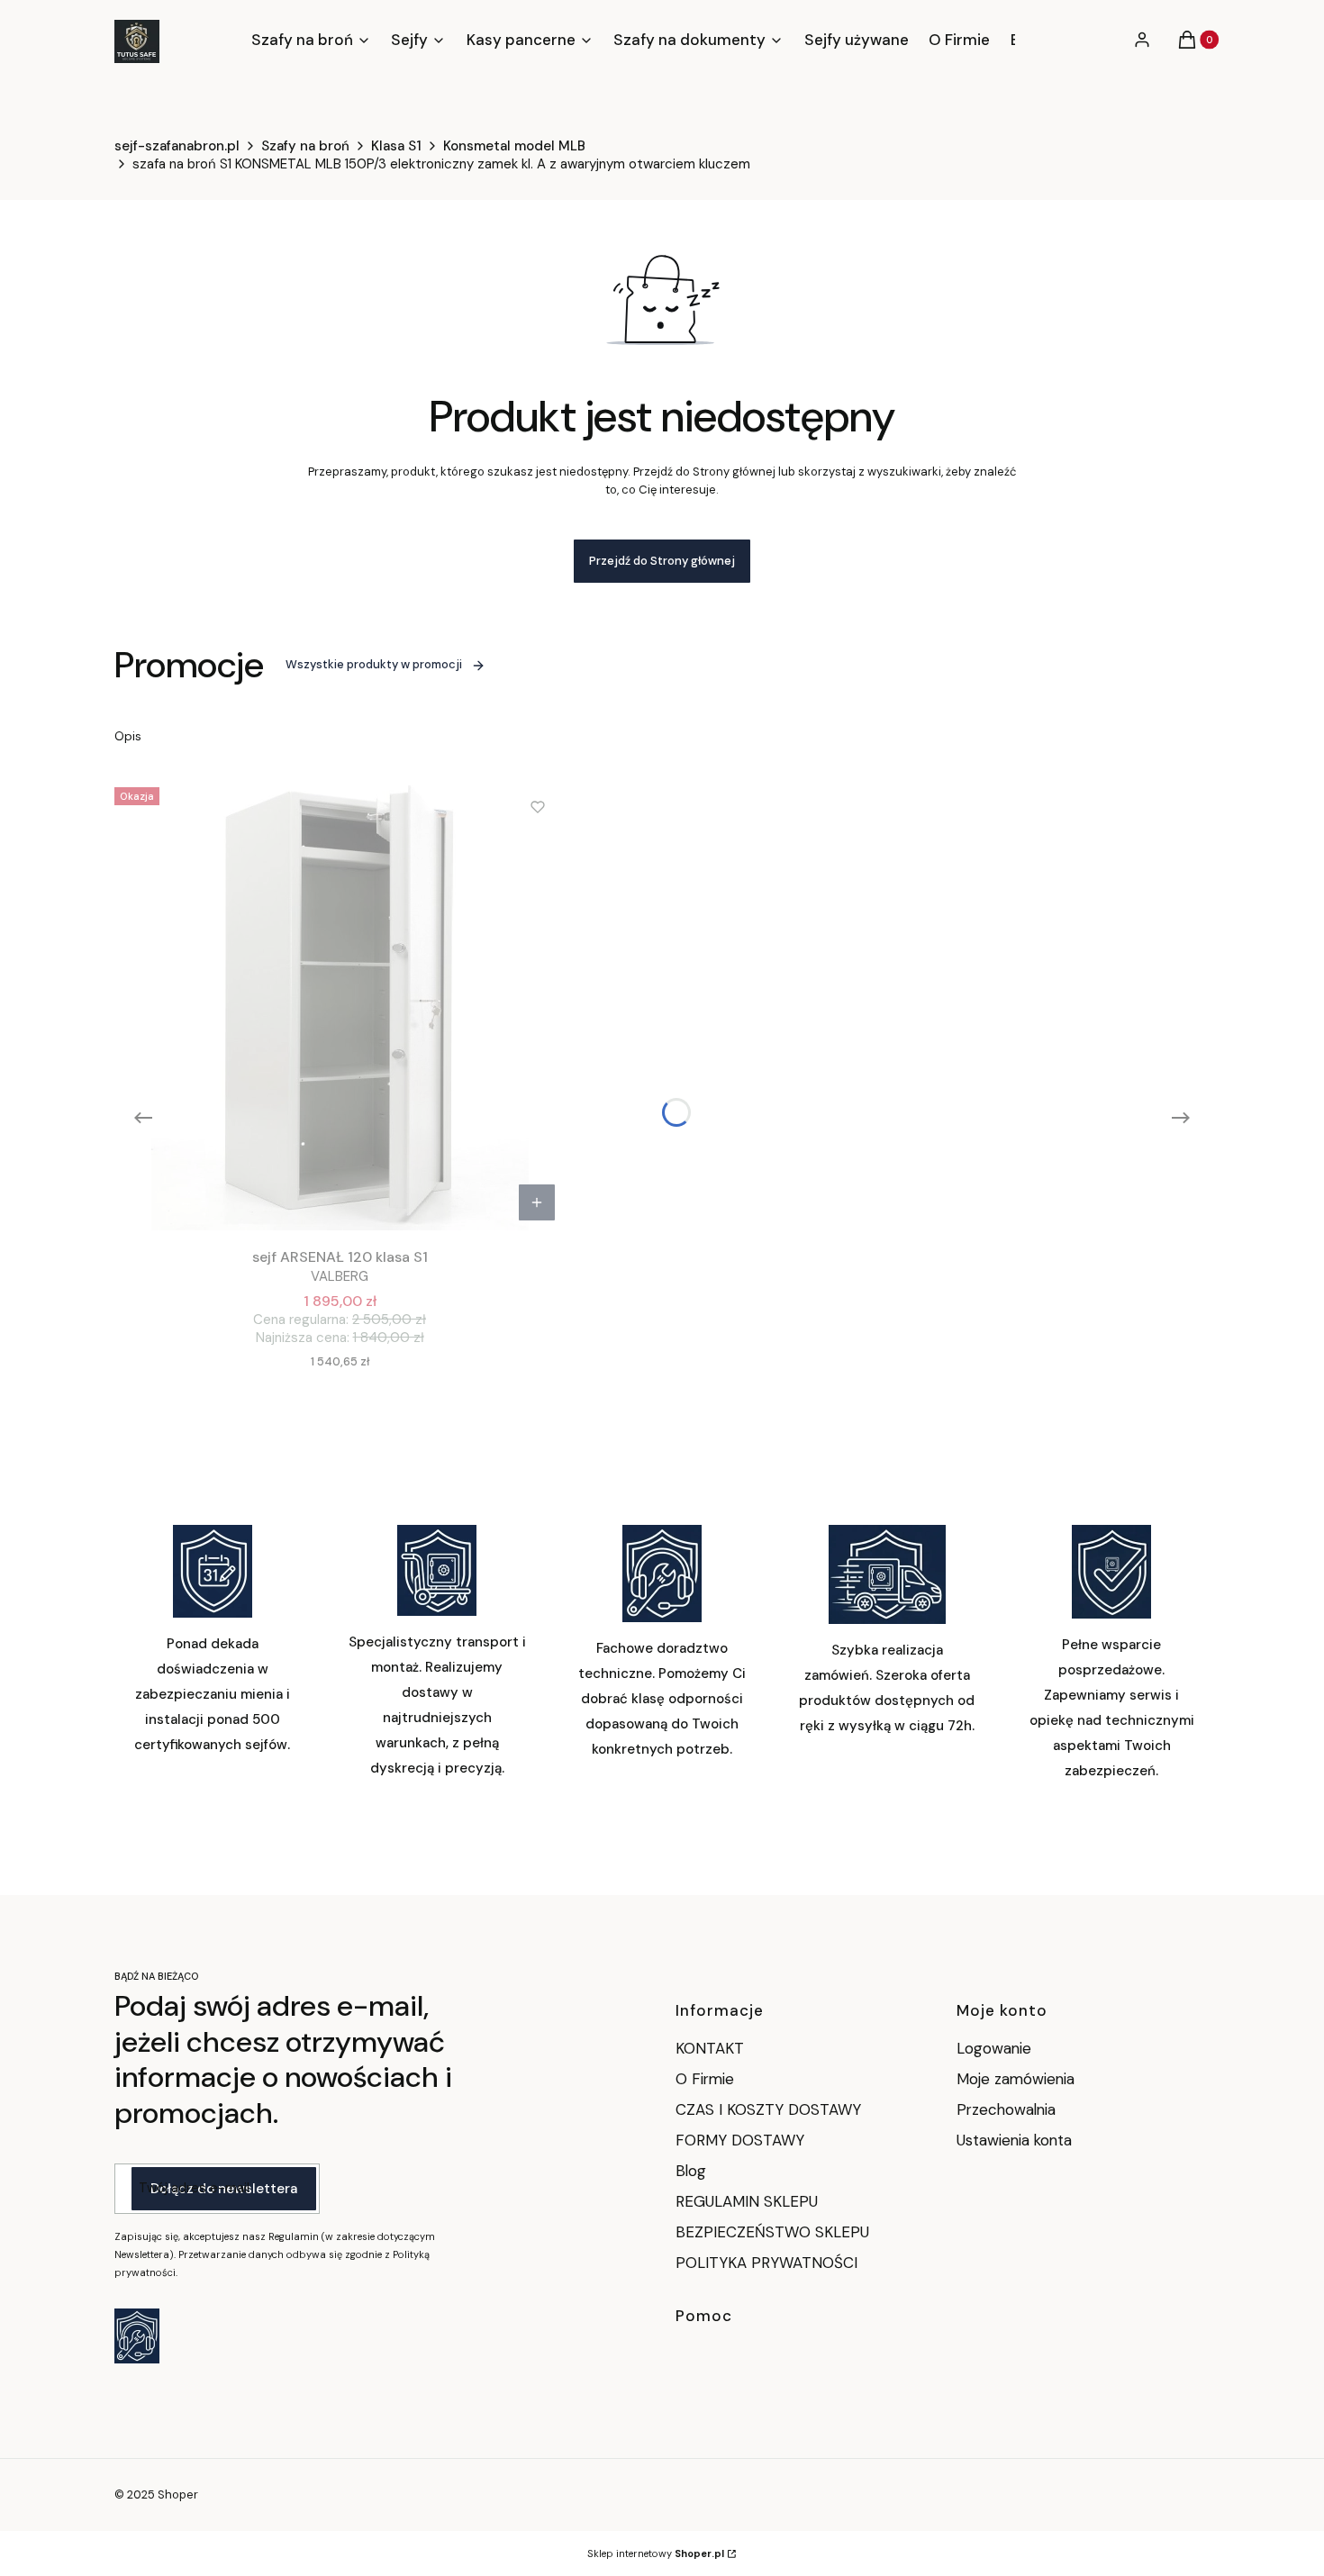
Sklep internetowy (656, 2553)
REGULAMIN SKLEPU (747, 2201)
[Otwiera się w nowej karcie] (137, 2336)
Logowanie (994, 2048)
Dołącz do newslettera (224, 2189)
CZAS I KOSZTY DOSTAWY (768, 2109)
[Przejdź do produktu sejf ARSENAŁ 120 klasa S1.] (340, 1005)
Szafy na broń (305, 146)
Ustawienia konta (1014, 2140)
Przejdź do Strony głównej (662, 561)
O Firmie (705, 2079)
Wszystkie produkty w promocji (374, 664)
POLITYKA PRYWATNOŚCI (766, 2263)
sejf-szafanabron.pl (177, 146)
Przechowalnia (1006, 2109)
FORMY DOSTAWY (740, 2140)
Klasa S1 (396, 146)
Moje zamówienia (1016, 2079)
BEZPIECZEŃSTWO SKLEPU (772, 2232)
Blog (691, 2171)
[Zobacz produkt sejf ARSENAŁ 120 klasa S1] (537, 1202)
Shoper (178, 2494)
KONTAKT (710, 2048)
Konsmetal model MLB (514, 146)
